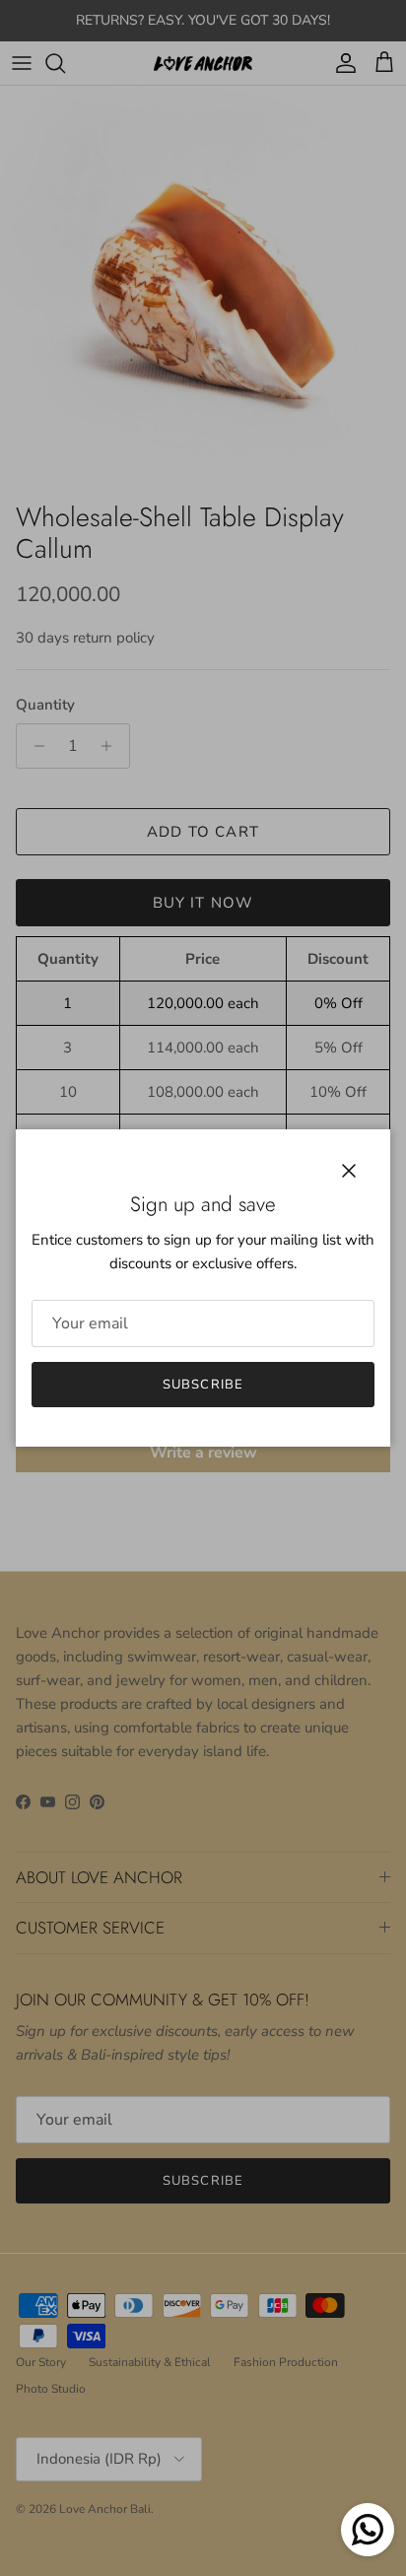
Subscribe (203, 1385)
